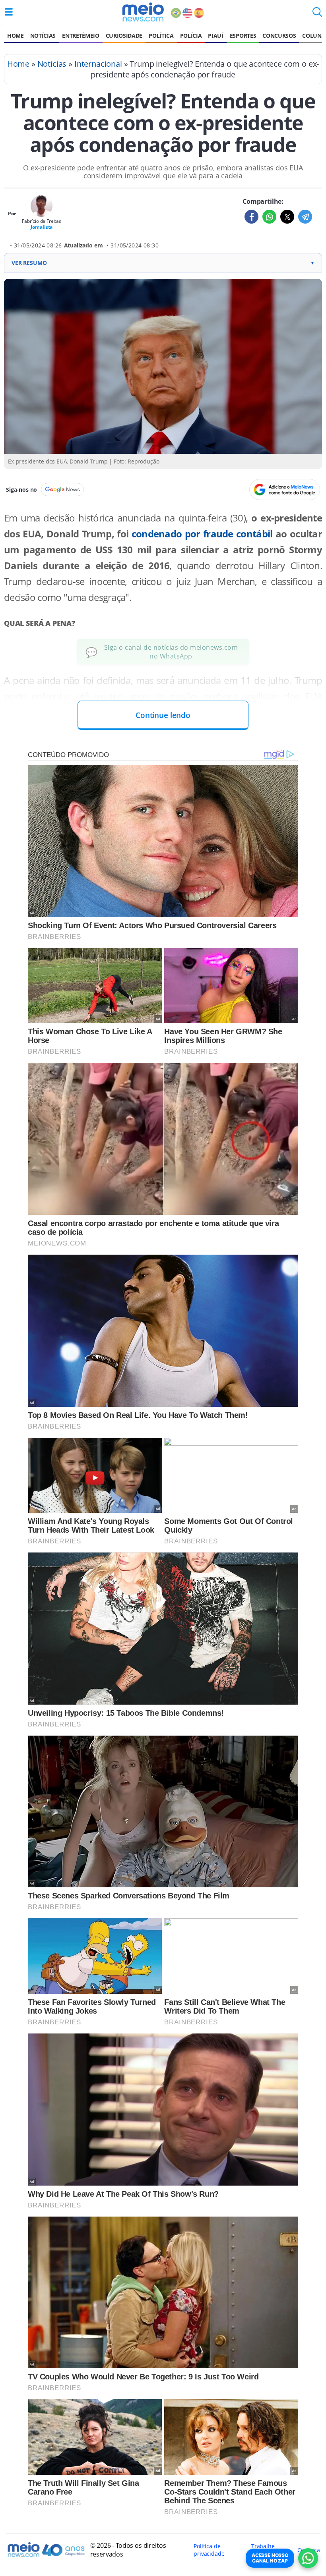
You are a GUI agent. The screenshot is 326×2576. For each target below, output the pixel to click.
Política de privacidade (209, 2550)
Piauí (215, 36)
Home (16, 36)
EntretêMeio (81, 36)
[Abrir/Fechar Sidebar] (9, 12)
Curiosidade (124, 36)
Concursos (279, 36)
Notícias (43, 36)
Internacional (98, 64)
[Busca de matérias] (317, 14)
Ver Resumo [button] (163, 263)
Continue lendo (163, 715)
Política (161, 36)
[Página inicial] (143, 12)
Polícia (191, 36)
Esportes (243, 36)
